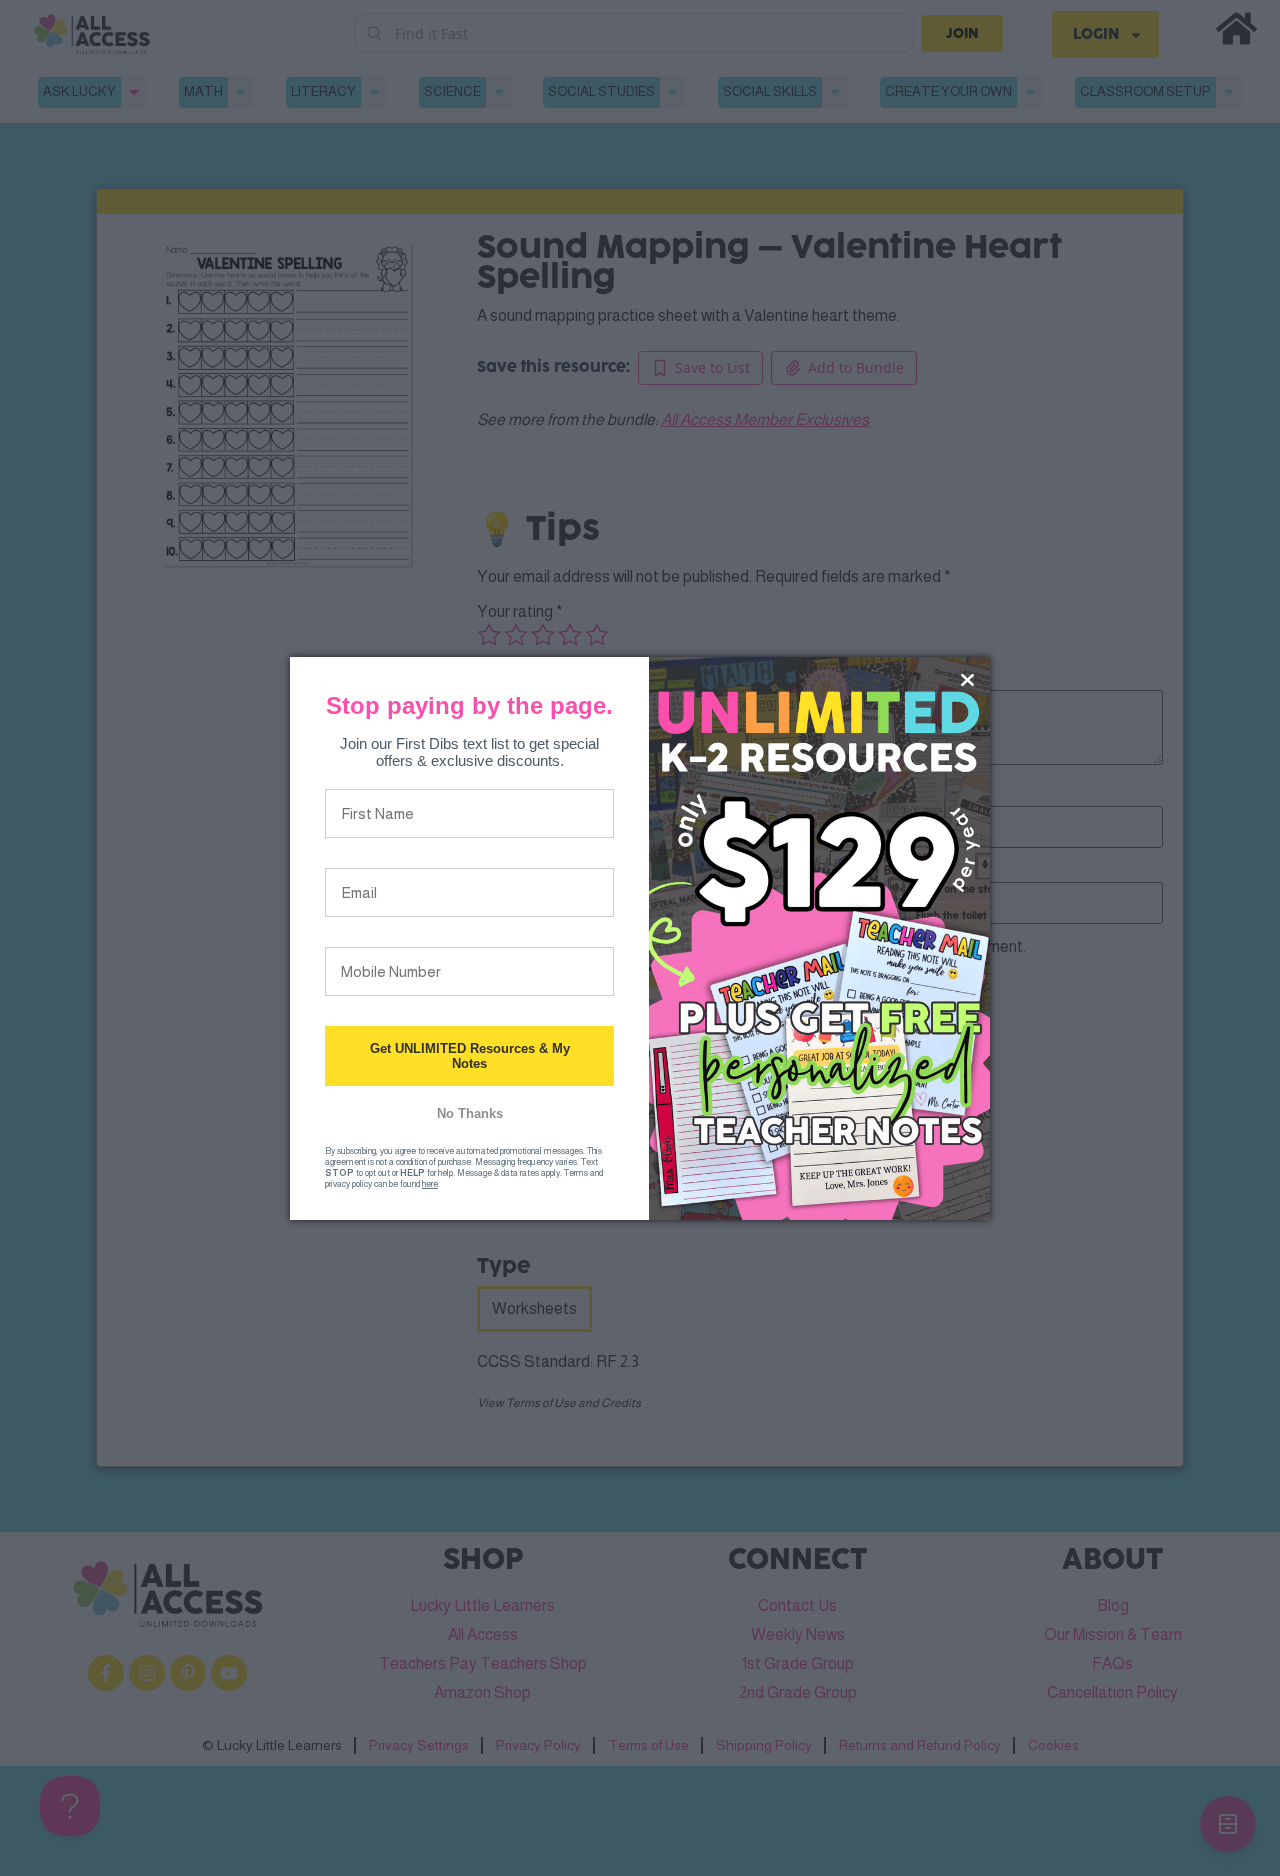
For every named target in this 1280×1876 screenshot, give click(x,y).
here (430, 1184)
